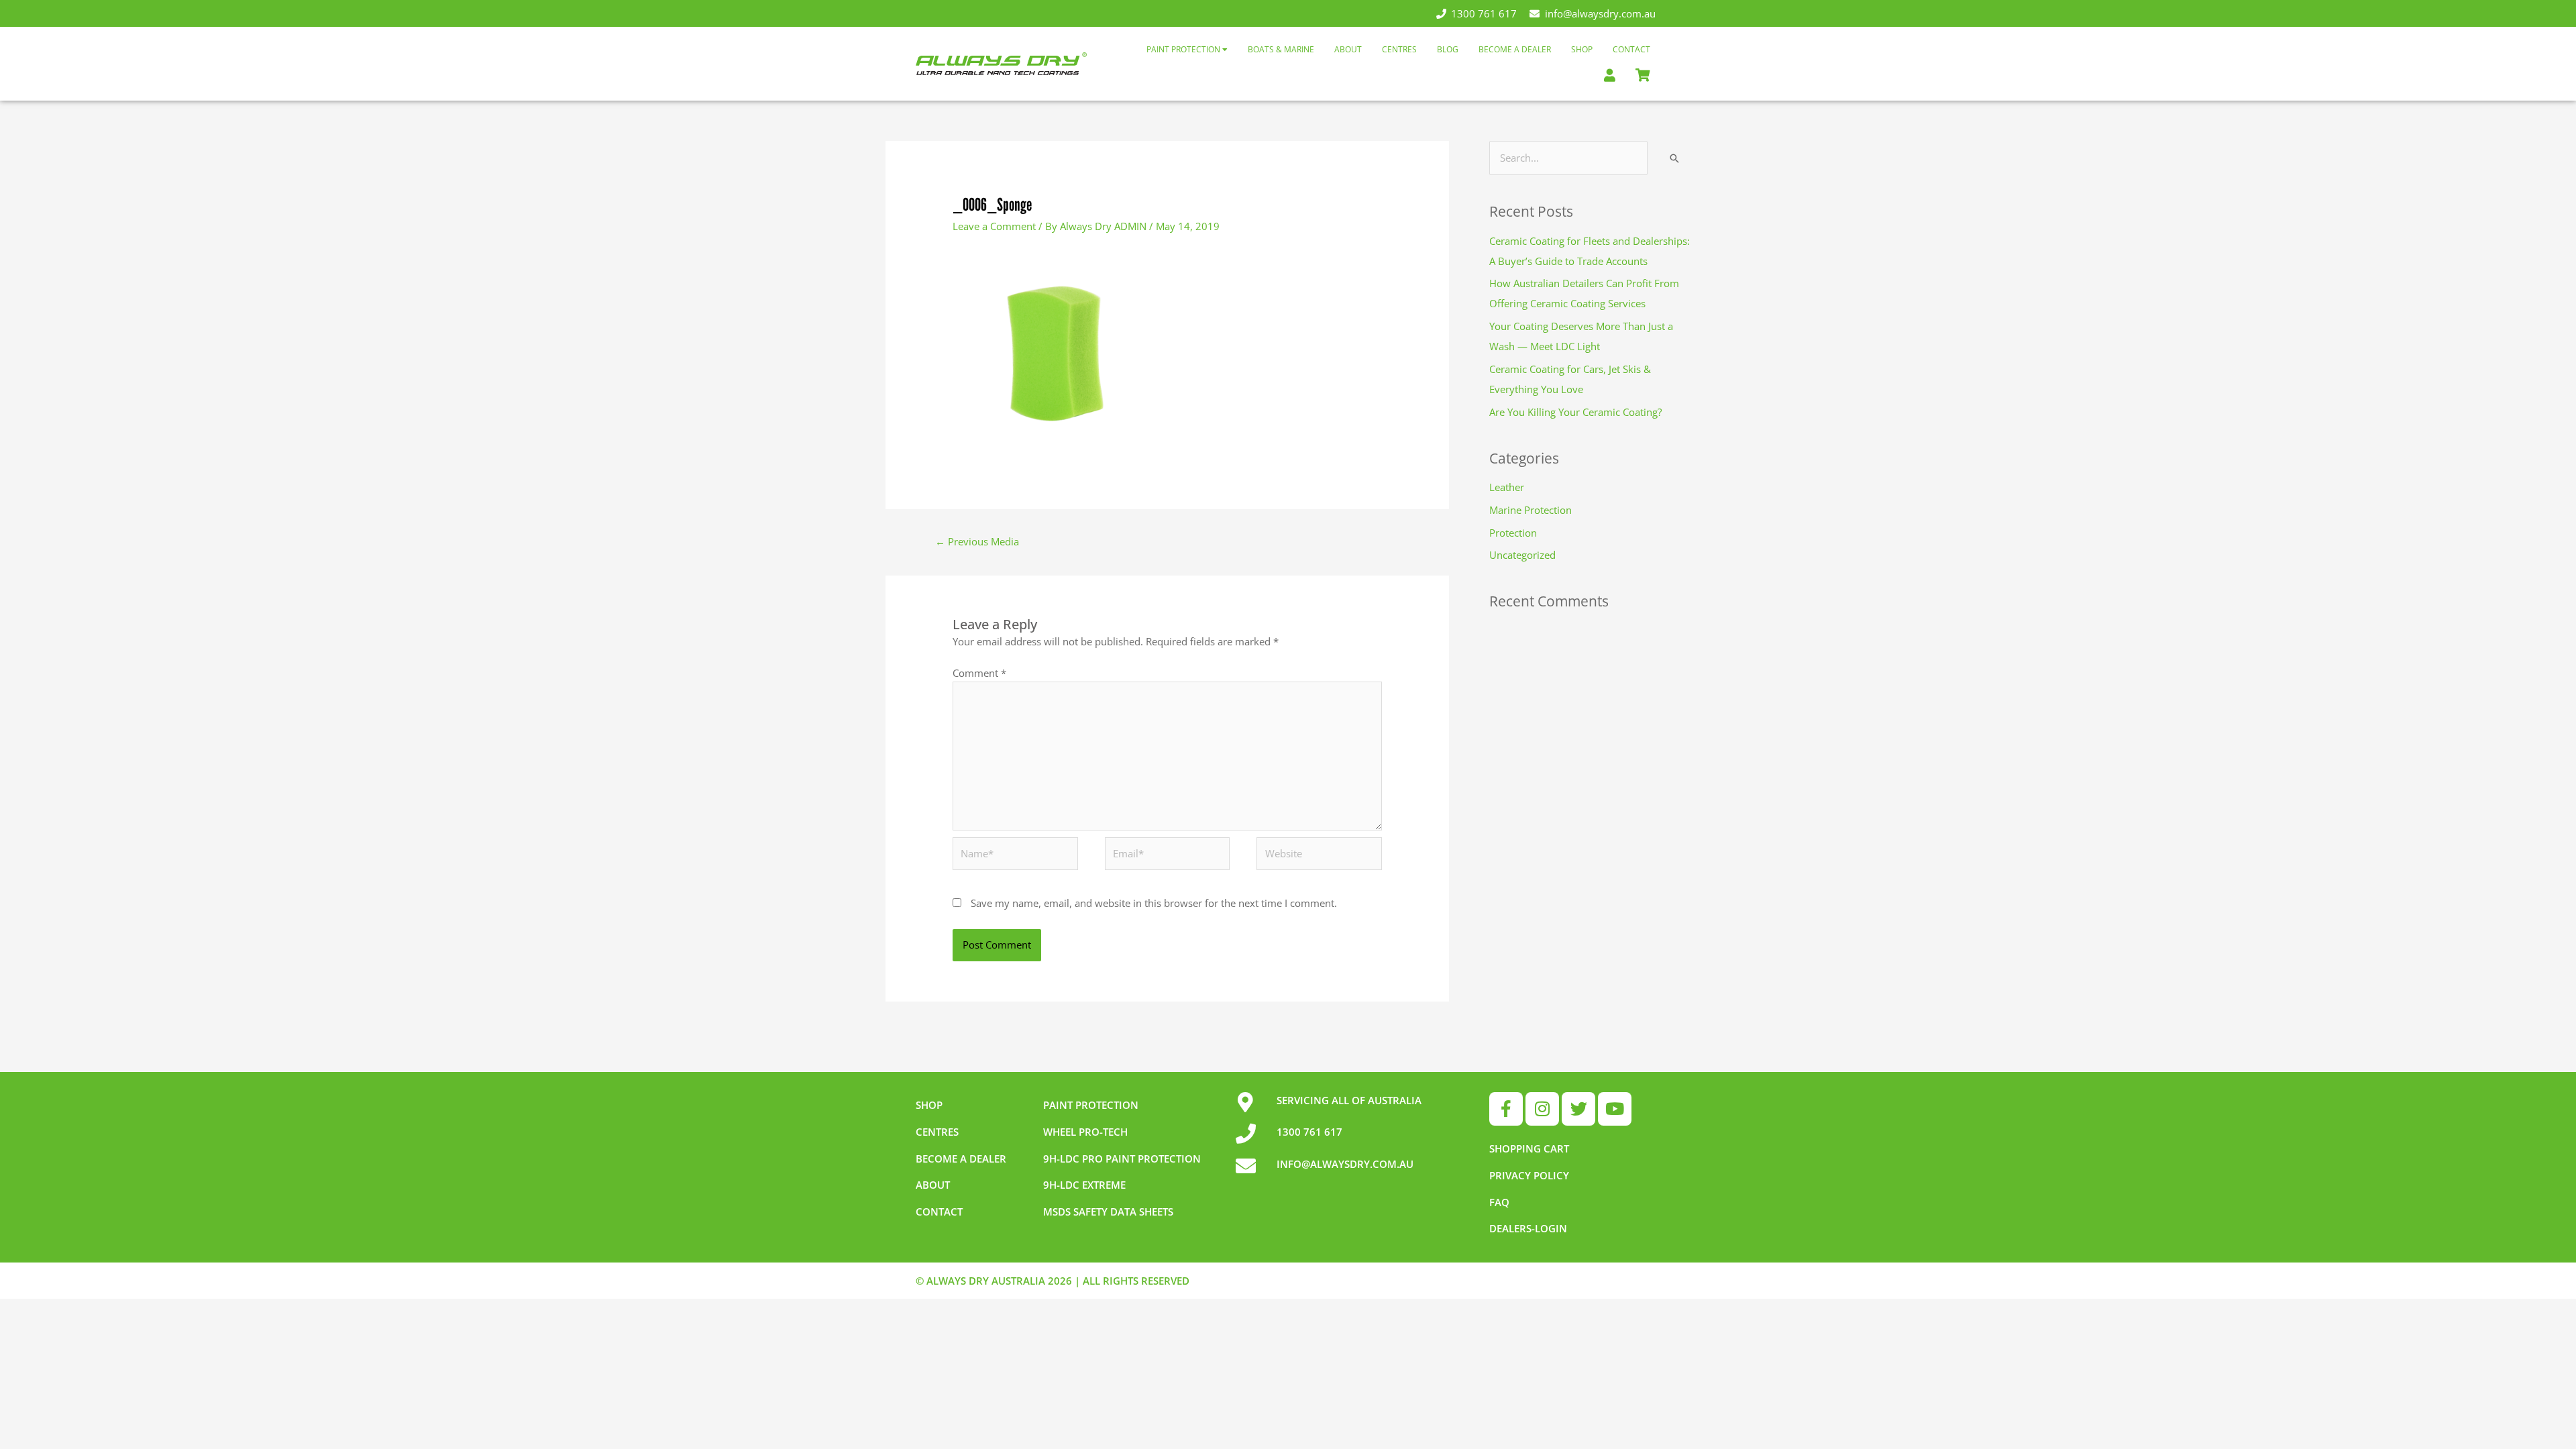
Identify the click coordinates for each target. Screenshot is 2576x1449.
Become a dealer (961, 1159)
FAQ (1499, 1202)
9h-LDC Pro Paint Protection (1122, 1159)
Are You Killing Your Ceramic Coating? (1575, 412)
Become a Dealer (1515, 49)
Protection (1513, 533)
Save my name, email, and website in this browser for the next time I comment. (1154, 903)
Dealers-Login (1528, 1228)
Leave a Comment (994, 226)
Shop (1582, 49)
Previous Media (977, 541)
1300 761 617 (1484, 13)
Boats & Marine (1281, 49)
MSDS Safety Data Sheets (1108, 1212)
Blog (1448, 49)
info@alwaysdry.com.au (1600, 13)
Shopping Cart (1529, 1148)
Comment (979, 673)
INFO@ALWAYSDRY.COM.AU (1345, 1164)
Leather (1507, 487)
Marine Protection (1531, 510)
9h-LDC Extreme (1084, 1185)
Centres (1399, 49)
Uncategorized (1522, 555)
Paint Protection (1184, 49)
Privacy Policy (1529, 1175)
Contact (1631, 49)
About (1348, 49)
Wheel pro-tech (1085, 1132)
